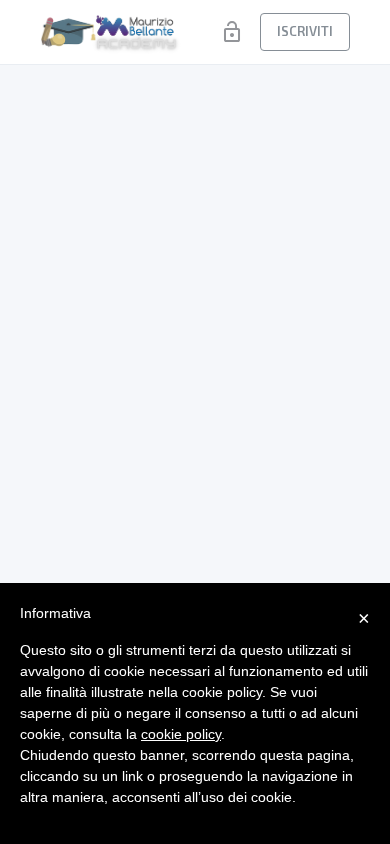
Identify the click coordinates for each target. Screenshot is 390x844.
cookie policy (181, 734)
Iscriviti (305, 31)
